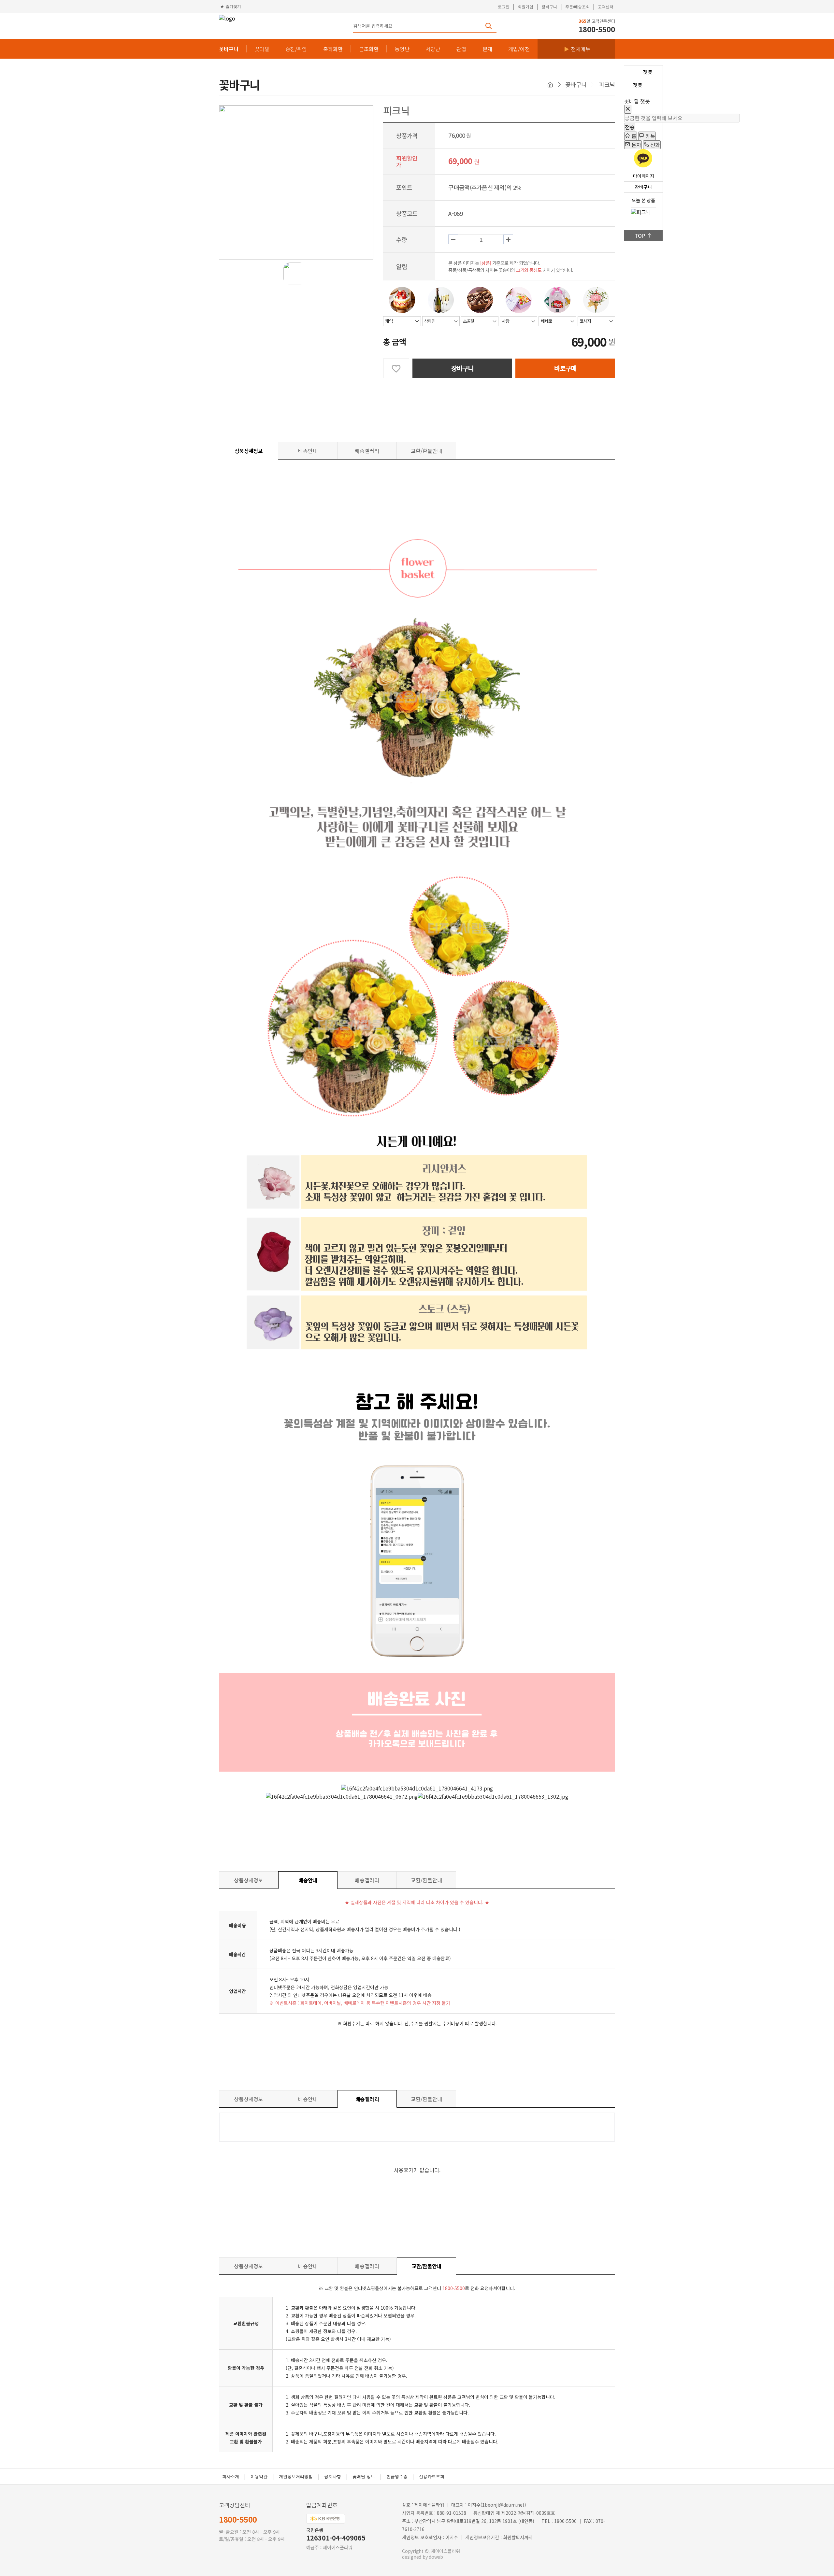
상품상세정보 (249, 451)
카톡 (650, 136)
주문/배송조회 (577, 7)
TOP (640, 235)
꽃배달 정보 (364, 2477)
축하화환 (333, 49)
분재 (487, 49)
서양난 (433, 49)
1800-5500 (238, 2519)
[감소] (453, 239)
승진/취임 (296, 49)
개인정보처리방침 (296, 2477)
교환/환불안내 (426, 451)
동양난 (402, 49)
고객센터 (606, 7)
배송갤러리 (367, 451)
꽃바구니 (229, 49)
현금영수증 (397, 2477)
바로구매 (565, 368)
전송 (630, 127)
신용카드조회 (432, 2477)
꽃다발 (262, 49)
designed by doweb (423, 2557)
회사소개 (231, 2477)
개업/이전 (519, 49)
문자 (636, 145)
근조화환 (369, 49)
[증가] (508, 239)
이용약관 (259, 2477)
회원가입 (525, 7)
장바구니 (549, 7)
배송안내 (308, 451)
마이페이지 (644, 176)
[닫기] (628, 110)
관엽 (461, 49)
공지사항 (333, 2477)
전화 (654, 145)
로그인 (504, 7)
